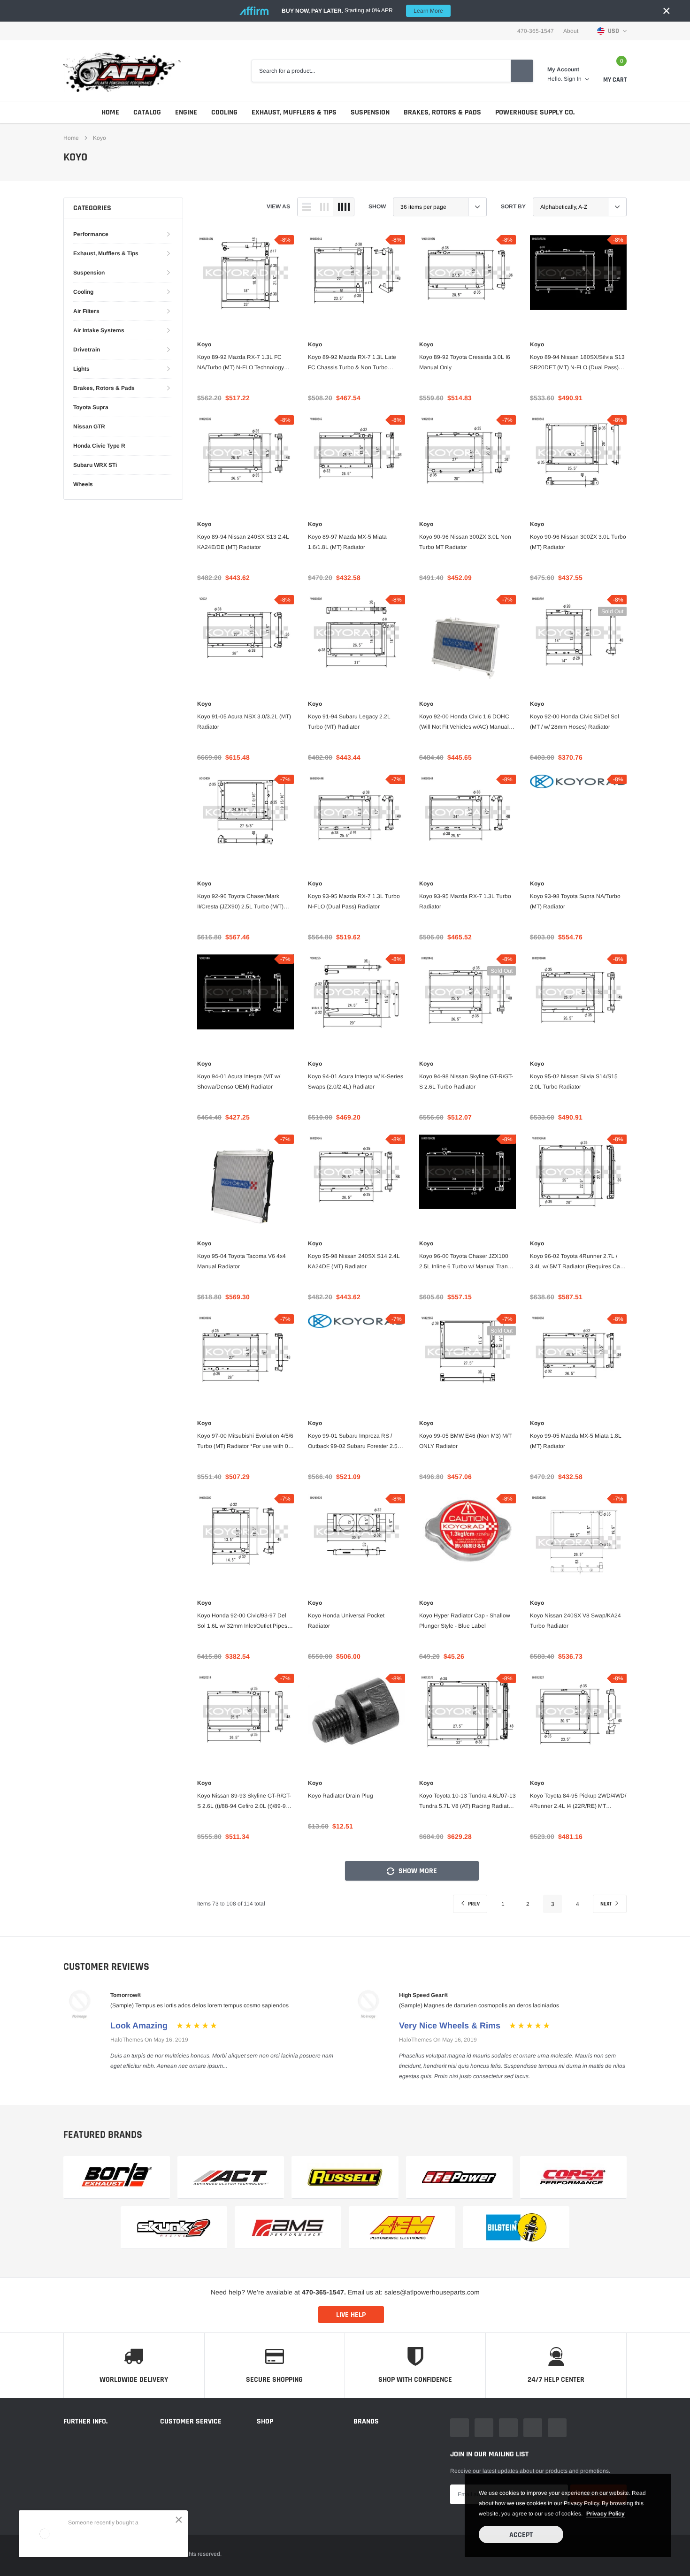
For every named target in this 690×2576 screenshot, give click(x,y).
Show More (417, 1871)
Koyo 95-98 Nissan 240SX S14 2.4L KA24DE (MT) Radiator (354, 1261)
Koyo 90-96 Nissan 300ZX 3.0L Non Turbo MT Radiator (465, 542)
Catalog (147, 112)
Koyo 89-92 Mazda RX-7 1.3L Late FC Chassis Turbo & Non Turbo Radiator (352, 363)
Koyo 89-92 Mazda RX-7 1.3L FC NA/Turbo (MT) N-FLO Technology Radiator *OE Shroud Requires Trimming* (241, 363)
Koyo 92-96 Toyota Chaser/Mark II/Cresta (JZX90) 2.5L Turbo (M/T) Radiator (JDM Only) (240, 902)
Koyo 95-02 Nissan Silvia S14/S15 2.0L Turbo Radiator (574, 1082)
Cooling (224, 112)
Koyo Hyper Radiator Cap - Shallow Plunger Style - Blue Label (465, 1621)
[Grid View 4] (344, 207)
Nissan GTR (89, 427)
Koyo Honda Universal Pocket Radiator (346, 1621)
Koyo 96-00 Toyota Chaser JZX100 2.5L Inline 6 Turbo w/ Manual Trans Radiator (465, 1262)
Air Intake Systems (99, 330)
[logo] (122, 71)
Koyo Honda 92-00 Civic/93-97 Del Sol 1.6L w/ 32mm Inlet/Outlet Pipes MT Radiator (242, 1622)
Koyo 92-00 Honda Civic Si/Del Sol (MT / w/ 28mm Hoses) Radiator (575, 722)
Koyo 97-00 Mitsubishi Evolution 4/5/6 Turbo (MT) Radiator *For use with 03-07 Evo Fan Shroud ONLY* (245, 1442)
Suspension (370, 112)
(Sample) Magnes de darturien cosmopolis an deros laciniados (479, 2005)
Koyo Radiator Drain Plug (341, 1796)
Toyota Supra (91, 407)
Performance (91, 234)
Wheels (83, 484)
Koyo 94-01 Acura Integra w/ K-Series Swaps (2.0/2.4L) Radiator (356, 1082)
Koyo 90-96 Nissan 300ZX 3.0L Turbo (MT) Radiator (578, 542)
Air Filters (86, 311)
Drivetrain (87, 350)
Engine (186, 112)
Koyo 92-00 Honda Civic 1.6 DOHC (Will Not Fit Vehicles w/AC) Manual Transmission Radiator (464, 723)
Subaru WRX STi (95, 465)
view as (278, 206)
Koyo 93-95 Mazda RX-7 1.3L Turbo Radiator (465, 901)
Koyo (100, 138)
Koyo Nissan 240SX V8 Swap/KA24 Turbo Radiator (575, 1621)
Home (110, 112)
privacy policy (606, 2514)
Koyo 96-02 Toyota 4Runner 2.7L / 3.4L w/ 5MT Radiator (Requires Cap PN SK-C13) (577, 1262)
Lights (81, 369)
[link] (245, 283)
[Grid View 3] (324, 207)
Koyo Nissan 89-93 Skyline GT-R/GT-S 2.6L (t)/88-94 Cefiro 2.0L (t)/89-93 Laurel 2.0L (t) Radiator (244, 1802)
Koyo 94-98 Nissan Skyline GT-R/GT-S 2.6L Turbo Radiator (466, 1082)
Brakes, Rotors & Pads (442, 112)
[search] (522, 71)
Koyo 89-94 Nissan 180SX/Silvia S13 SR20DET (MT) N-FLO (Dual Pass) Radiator (577, 363)
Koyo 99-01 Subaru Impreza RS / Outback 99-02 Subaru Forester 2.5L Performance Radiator (354, 1442)
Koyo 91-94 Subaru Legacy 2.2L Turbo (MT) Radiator (349, 722)
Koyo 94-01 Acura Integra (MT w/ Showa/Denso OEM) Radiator (239, 1082)
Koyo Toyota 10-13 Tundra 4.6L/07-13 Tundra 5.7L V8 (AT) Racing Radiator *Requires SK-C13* (468, 1802)
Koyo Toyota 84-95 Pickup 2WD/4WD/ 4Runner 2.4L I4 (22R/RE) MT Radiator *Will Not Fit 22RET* (578, 1802)
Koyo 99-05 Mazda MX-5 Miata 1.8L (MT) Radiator (576, 1441)
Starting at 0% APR (362, 11)
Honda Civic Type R (99, 446)
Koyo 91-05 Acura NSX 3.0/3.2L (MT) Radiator (244, 722)
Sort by (513, 206)
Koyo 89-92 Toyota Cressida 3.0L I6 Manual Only (465, 362)
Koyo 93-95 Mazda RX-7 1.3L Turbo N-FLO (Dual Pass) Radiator (354, 901)
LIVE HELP (351, 2315)
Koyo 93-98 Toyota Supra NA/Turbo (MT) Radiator (575, 901)
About (571, 31)
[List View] (307, 207)
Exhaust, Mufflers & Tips (294, 112)
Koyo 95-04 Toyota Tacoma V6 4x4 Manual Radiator (241, 1261)
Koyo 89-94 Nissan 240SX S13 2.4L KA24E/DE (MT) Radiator (243, 542)
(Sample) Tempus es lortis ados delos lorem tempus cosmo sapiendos (199, 2005)
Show (377, 206)
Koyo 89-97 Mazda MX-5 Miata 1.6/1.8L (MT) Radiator (347, 542)
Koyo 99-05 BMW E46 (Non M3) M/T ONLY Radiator (465, 1441)
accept (521, 2535)
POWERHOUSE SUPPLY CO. (535, 112)
